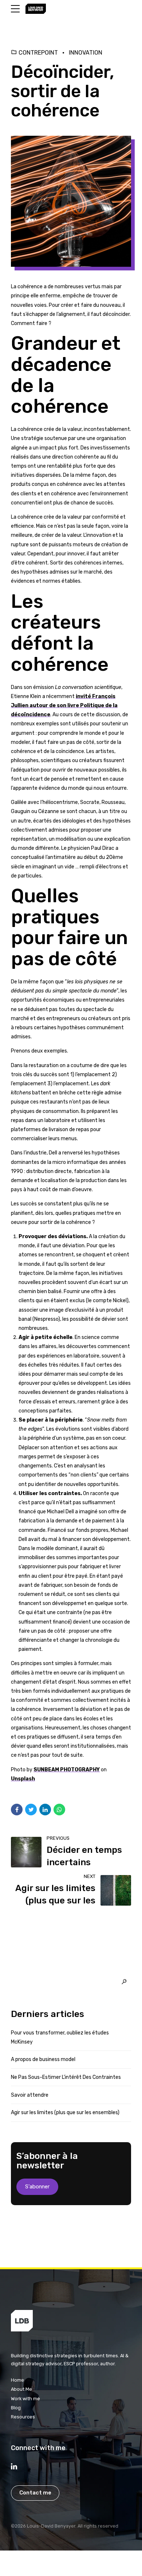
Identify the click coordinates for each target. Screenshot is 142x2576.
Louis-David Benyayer (51, 2526)
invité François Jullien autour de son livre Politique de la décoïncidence (64, 706)
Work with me (25, 2399)
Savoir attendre (30, 2095)
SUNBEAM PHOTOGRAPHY (67, 1770)
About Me (21, 2389)
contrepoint (38, 53)
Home (17, 2380)
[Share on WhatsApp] (59, 1810)
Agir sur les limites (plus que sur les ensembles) (65, 2113)
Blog (16, 2408)
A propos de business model (43, 2059)
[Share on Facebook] (17, 1810)
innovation (86, 53)
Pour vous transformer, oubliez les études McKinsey (60, 2037)
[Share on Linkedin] (45, 1810)
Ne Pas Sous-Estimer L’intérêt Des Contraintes (66, 2077)
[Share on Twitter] (31, 1810)
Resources (23, 2417)
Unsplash (23, 1779)
